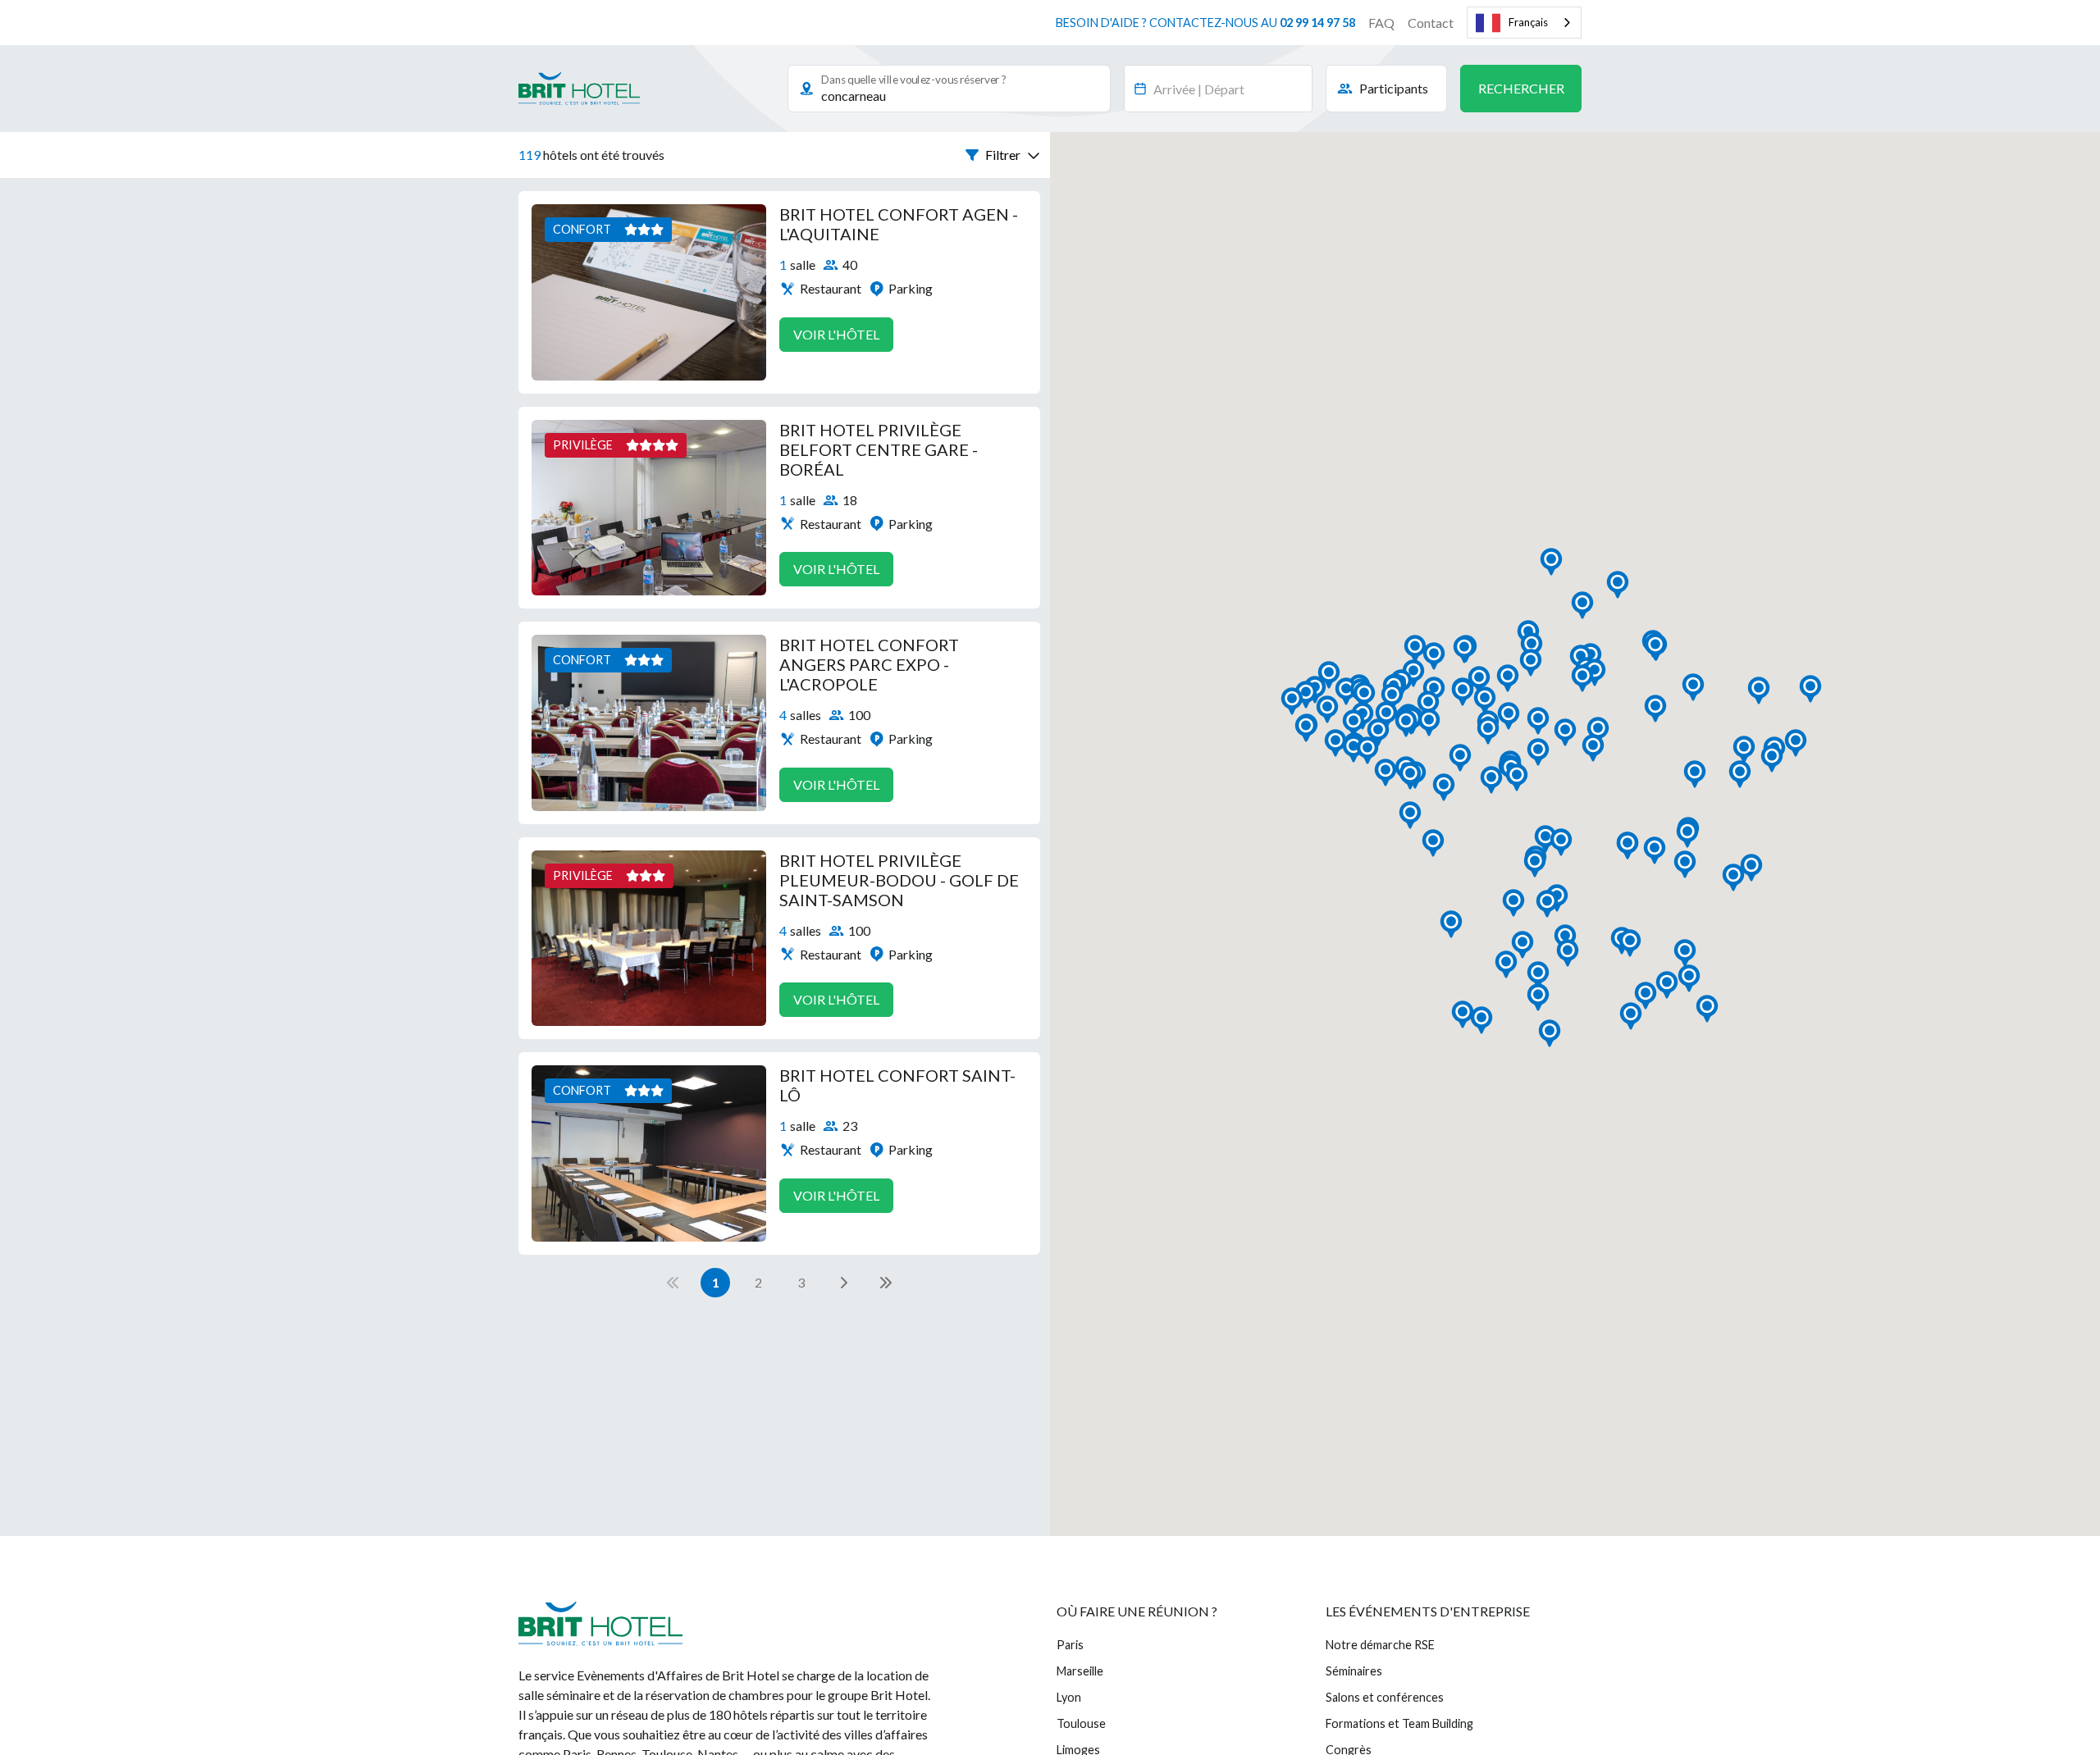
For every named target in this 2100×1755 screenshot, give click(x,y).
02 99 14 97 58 (1317, 23)
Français (1528, 22)
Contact (1431, 23)
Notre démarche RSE (1380, 1645)
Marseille (1080, 1671)
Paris (1070, 1645)
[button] (1003, 155)
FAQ (1381, 23)
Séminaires (1354, 1671)
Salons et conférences (1385, 1697)
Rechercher (1521, 88)
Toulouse (1081, 1723)
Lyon (1069, 1697)
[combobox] (1524, 23)
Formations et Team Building (1399, 1723)
